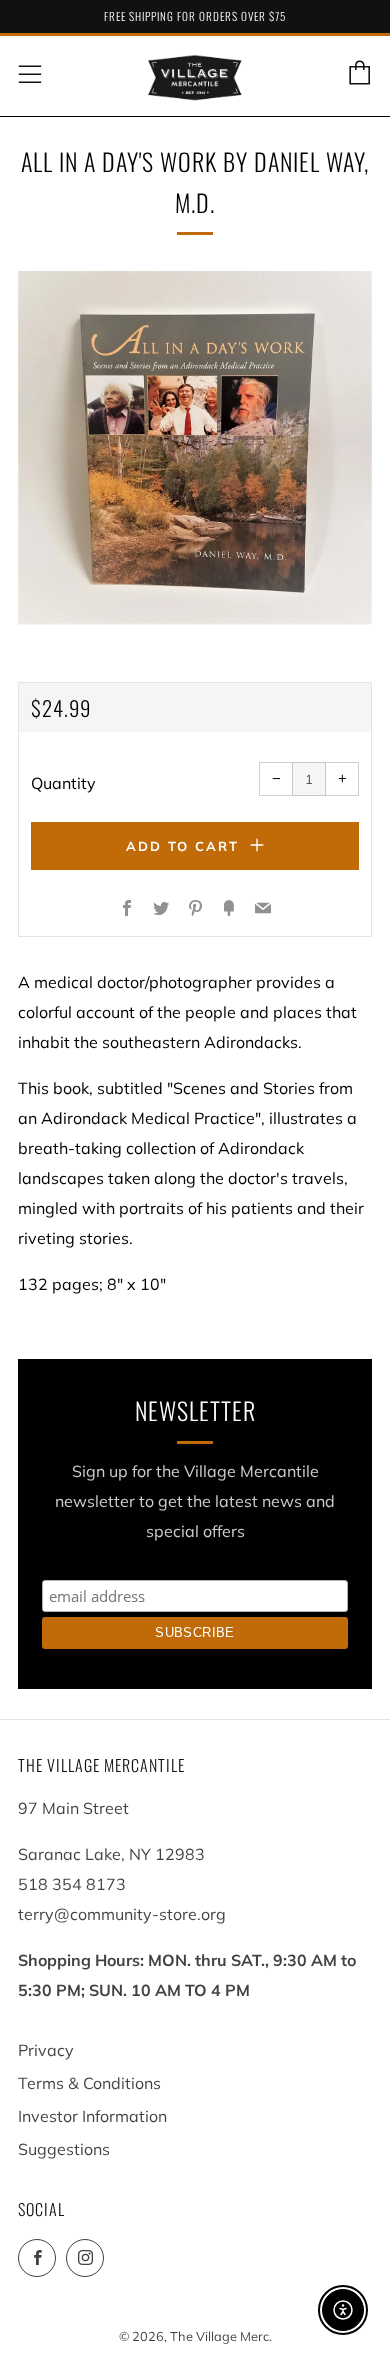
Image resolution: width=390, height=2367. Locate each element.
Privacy (46, 2050)
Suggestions (64, 2149)
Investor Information (92, 2116)
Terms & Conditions (89, 2083)
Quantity (63, 783)
